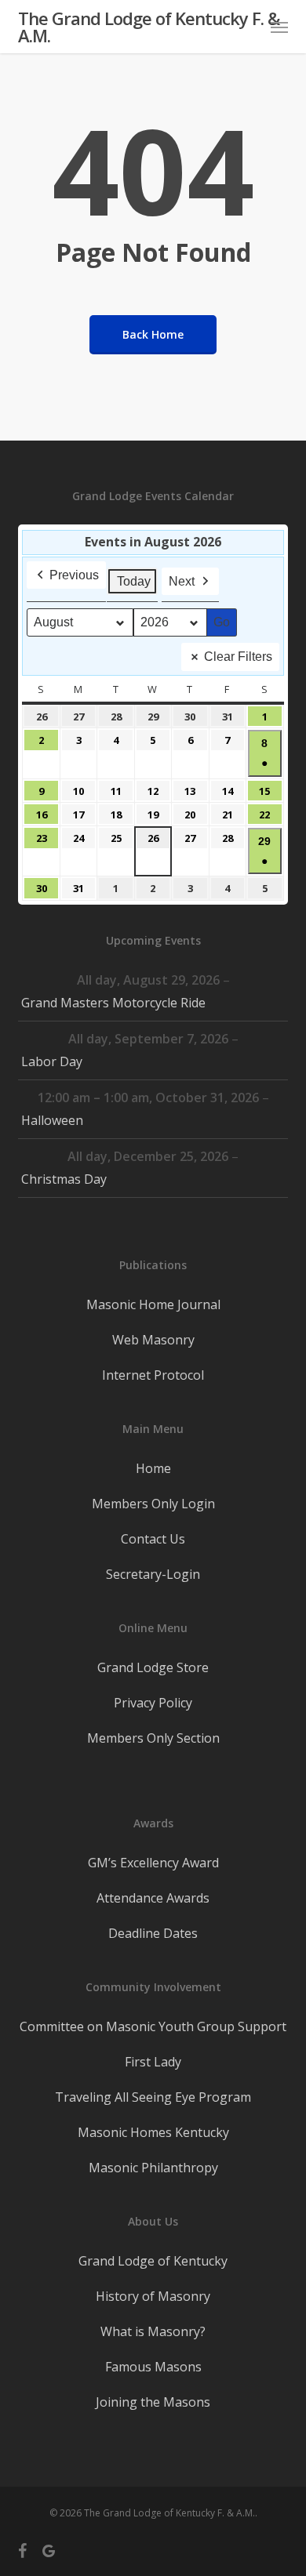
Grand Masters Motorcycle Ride (113, 1003)
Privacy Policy (153, 1703)
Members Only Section (153, 1738)
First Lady (153, 2062)
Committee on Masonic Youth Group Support (153, 2026)
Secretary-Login (153, 1574)
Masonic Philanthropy (153, 2168)
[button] (279, 27)
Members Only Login (153, 1504)
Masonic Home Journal (153, 1304)
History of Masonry (153, 2296)
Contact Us (153, 1539)
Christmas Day (64, 1179)
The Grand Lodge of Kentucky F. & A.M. (149, 27)
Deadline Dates (153, 1933)
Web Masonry (153, 1340)
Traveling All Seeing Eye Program (153, 2097)
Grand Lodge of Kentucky (153, 2261)
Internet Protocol (153, 1375)
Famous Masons (153, 2367)
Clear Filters (238, 657)
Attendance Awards (153, 1898)
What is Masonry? (153, 2331)
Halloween (52, 1120)
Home (153, 1468)
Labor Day (52, 1061)
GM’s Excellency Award (153, 1863)
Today (134, 581)
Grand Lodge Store (153, 1667)
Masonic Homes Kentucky (153, 2132)
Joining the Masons (153, 2402)
